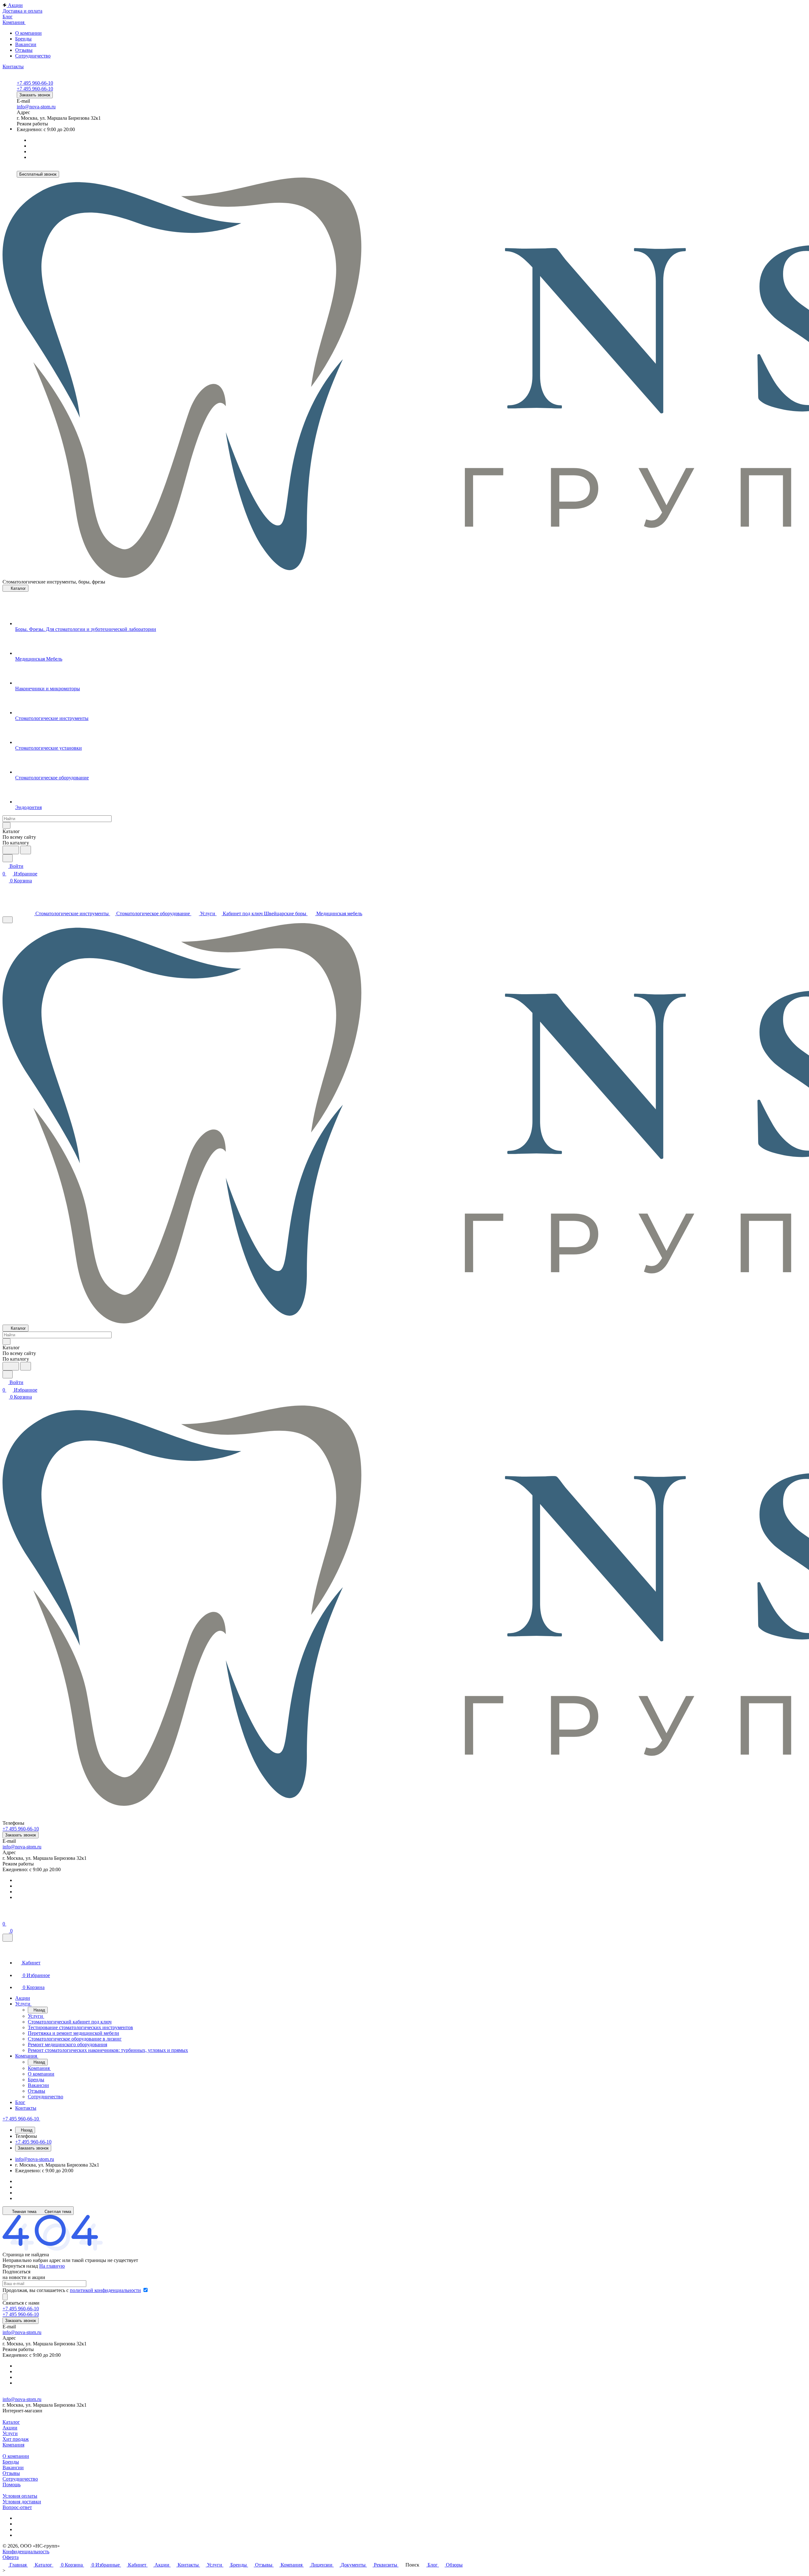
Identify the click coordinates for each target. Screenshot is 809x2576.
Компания (13, 2445)
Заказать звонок (35, 95)
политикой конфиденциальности (105, 2290)
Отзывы (24, 50)
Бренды (23, 39)
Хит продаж (16, 2439)
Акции (10, 2428)
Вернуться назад (20, 2266)
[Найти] (26, 850)
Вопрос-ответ (17, 2507)
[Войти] (5, 1916)
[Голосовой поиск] (11, 850)
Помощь (12, 2485)
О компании (28, 33)
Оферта (11, 2557)
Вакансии (26, 44)
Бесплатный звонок (38, 174)
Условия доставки (22, 2502)
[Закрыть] (8, 1938)
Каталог (11, 2422)
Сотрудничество (33, 56)
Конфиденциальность (26, 2552)
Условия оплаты (20, 2496)
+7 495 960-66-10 (35, 83)
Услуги (10, 2433)
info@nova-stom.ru (36, 107)
